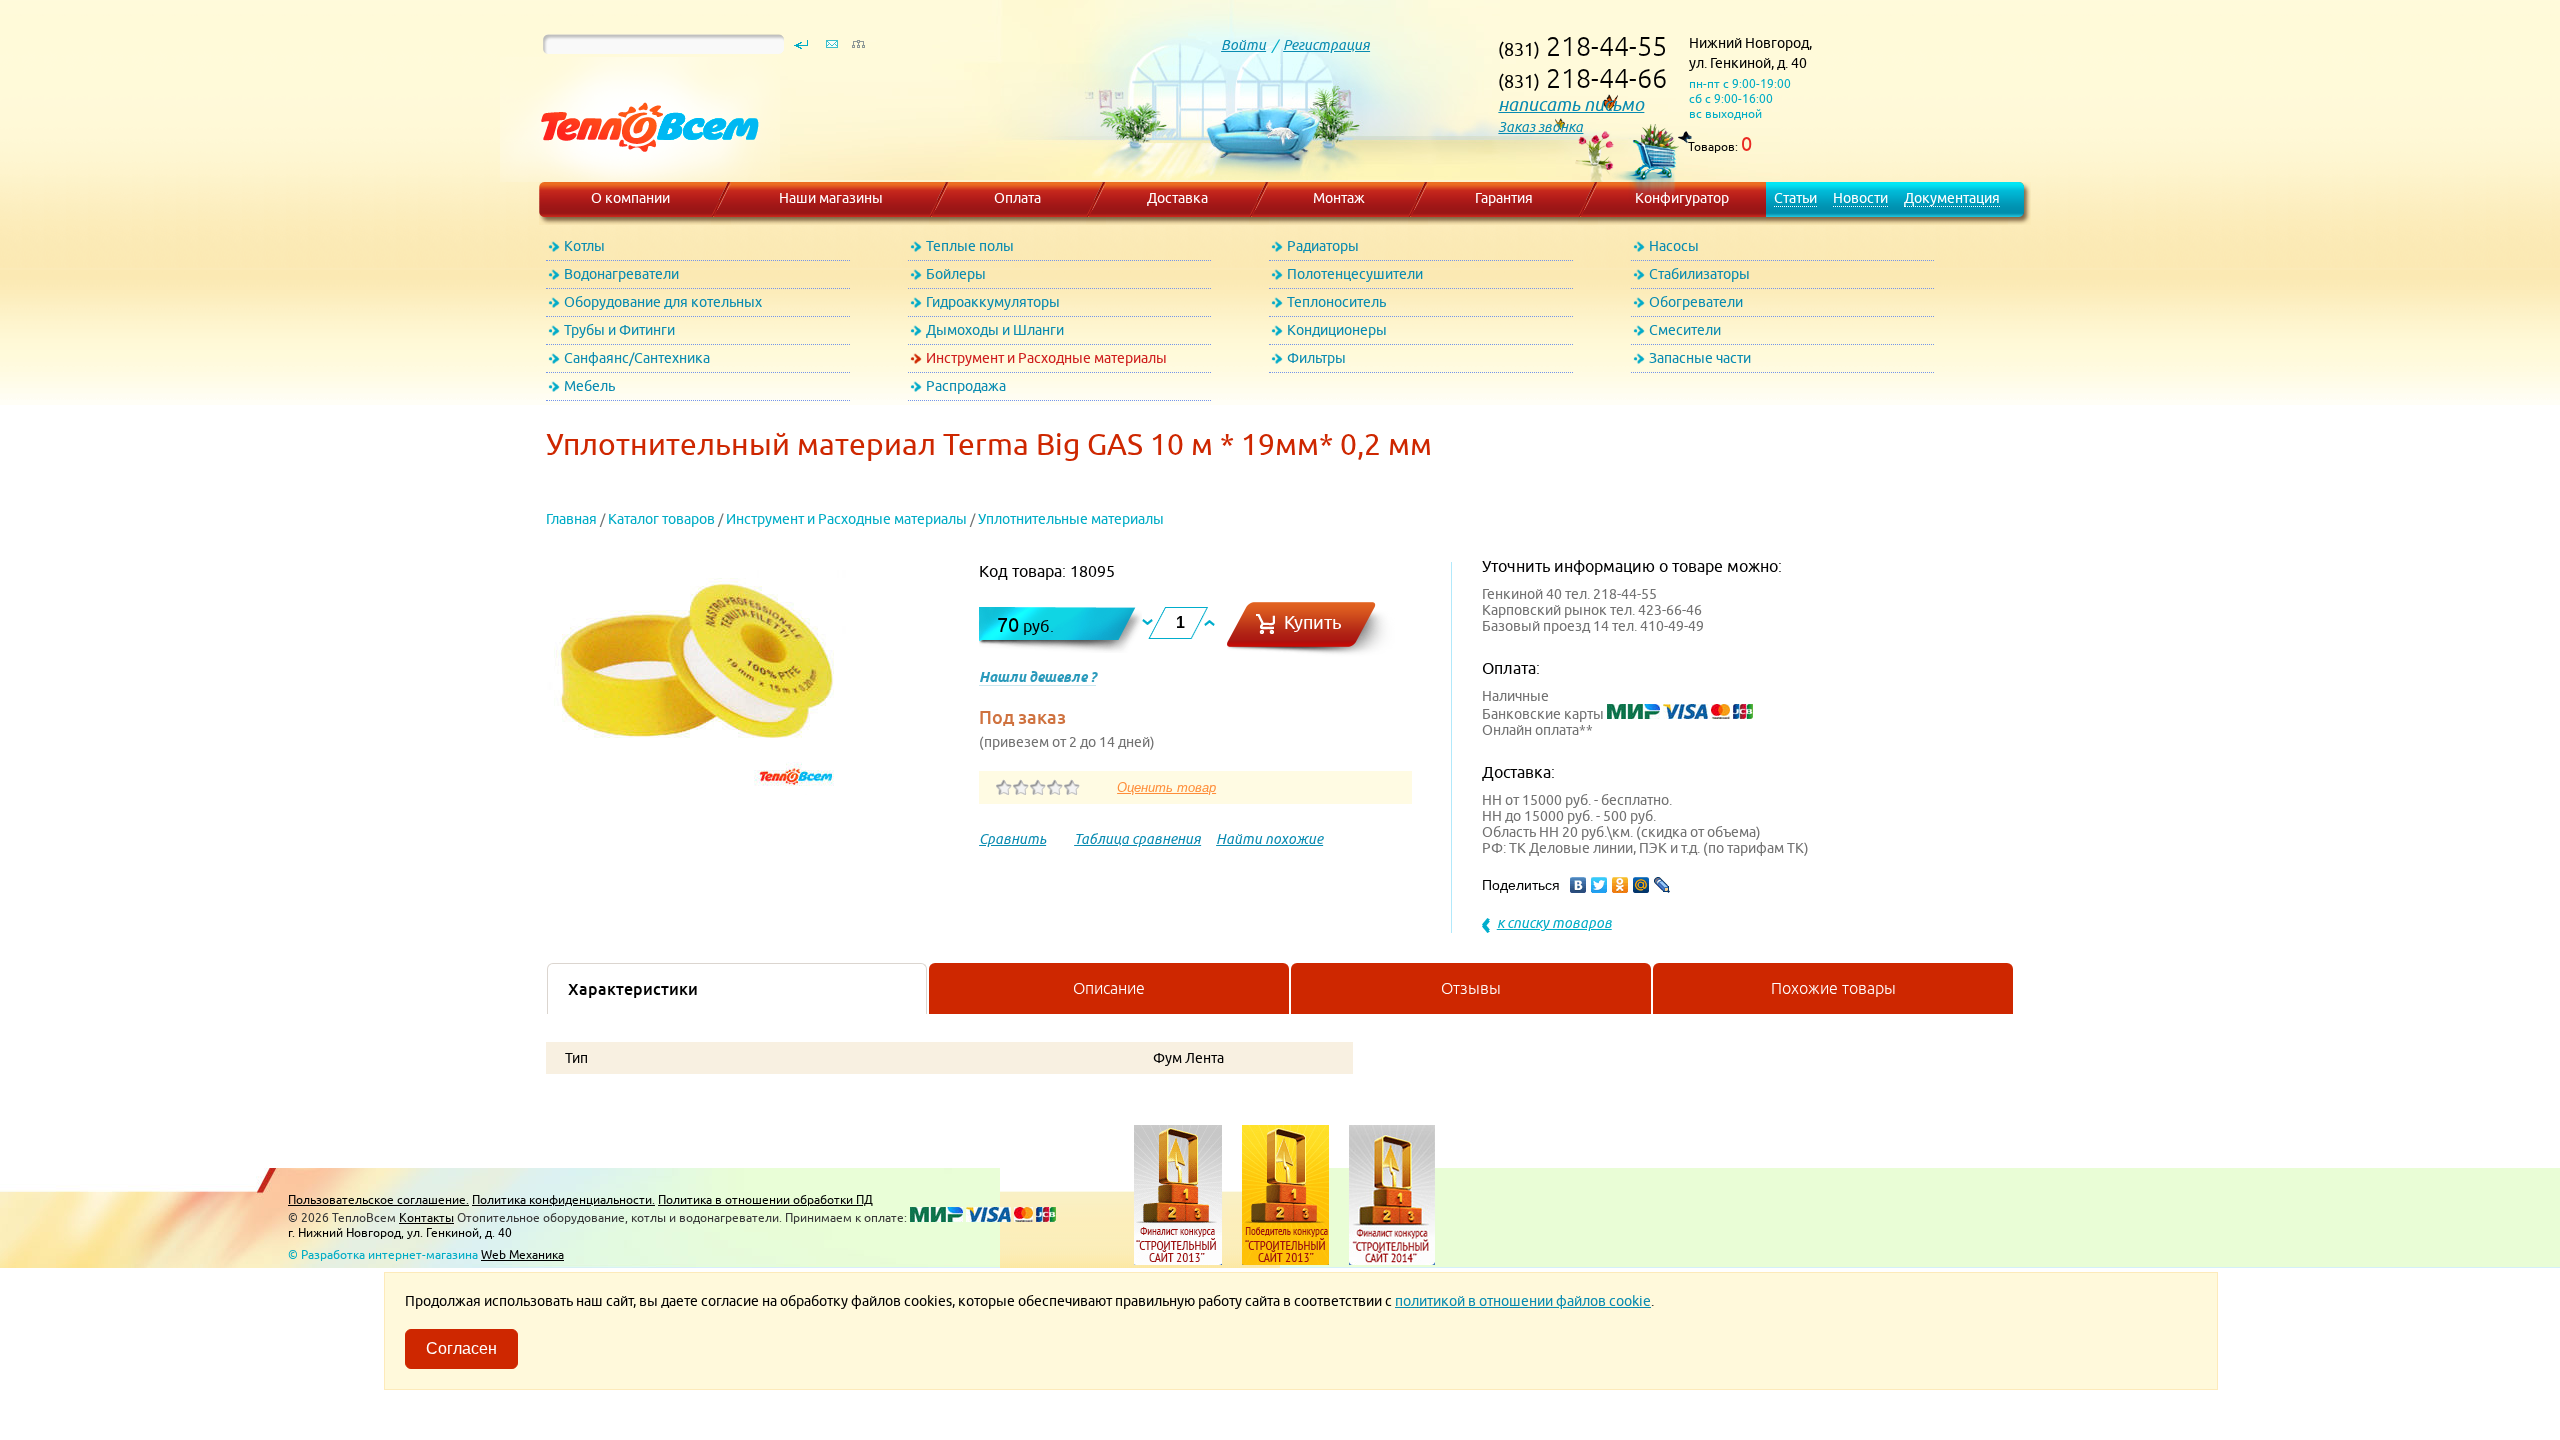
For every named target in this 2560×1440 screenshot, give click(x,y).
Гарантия (1504, 198)
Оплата (1017, 198)
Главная (571, 519)
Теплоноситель (1336, 302)
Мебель (589, 386)
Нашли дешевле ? (1037, 677)
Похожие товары (1833, 988)
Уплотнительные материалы (1071, 519)
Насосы (1674, 246)
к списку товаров (1554, 923)
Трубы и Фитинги (619, 330)
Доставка (1177, 198)
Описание (1109, 988)
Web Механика (522, 1254)
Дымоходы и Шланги (995, 330)
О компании (630, 198)
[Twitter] (1599, 885)
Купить (1313, 622)
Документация (1952, 198)
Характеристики (633, 989)
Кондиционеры (1337, 330)
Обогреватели (1696, 302)
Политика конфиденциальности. (563, 1199)
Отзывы (1471, 988)
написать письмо (1571, 104)
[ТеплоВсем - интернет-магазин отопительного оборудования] (642, 172)
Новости (1860, 198)
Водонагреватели (621, 274)
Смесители (1685, 330)
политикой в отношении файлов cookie (1523, 1301)
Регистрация (1326, 45)
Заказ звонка (1540, 127)
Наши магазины (831, 198)
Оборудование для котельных (663, 302)
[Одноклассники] (1620, 885)
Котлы (584, 246)
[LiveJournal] (1662, 885)
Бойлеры (956, 274)
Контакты (426, 1217)
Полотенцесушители (1355, 274)
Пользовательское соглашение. (378, 1199)
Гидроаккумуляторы (993, 302)
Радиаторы (1323, 246)
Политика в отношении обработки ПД (765, 1199)
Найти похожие (1269, 839)
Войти (1243, 45)
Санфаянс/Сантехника (637, 358)
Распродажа (966, 386)
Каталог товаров (661, 519)
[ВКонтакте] (1578, 885)
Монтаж (1339, 198)
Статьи (1795, 198)
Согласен (461, 1348)
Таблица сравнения (1137, 839)
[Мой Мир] (1641, 885)
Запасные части (1700, 358)
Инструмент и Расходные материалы (1046, 358)
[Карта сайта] (858, 49)
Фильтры (1316, 358)
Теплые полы (970, 246)
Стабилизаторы (1699, 274)
